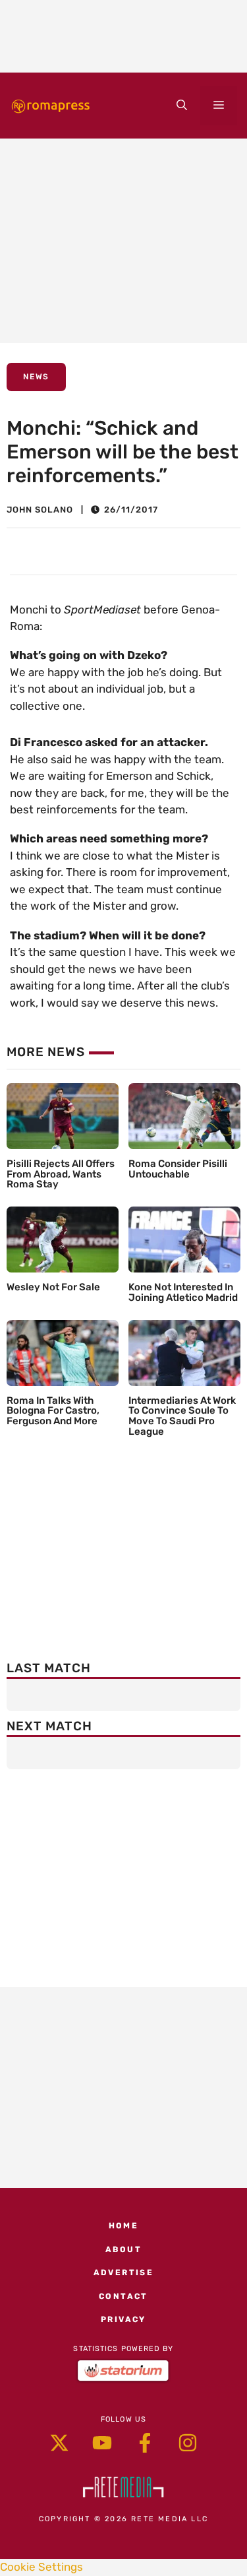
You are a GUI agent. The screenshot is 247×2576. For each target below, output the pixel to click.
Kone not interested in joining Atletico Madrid (183, 1292)
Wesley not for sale (53, 1287)
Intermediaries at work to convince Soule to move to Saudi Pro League (182, 1416)
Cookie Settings (41, 2567)
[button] (182, 106)
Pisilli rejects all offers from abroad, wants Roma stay (61, 1174)
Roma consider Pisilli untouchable (178, 1169)
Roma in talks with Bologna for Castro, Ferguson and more (53, 1411)
